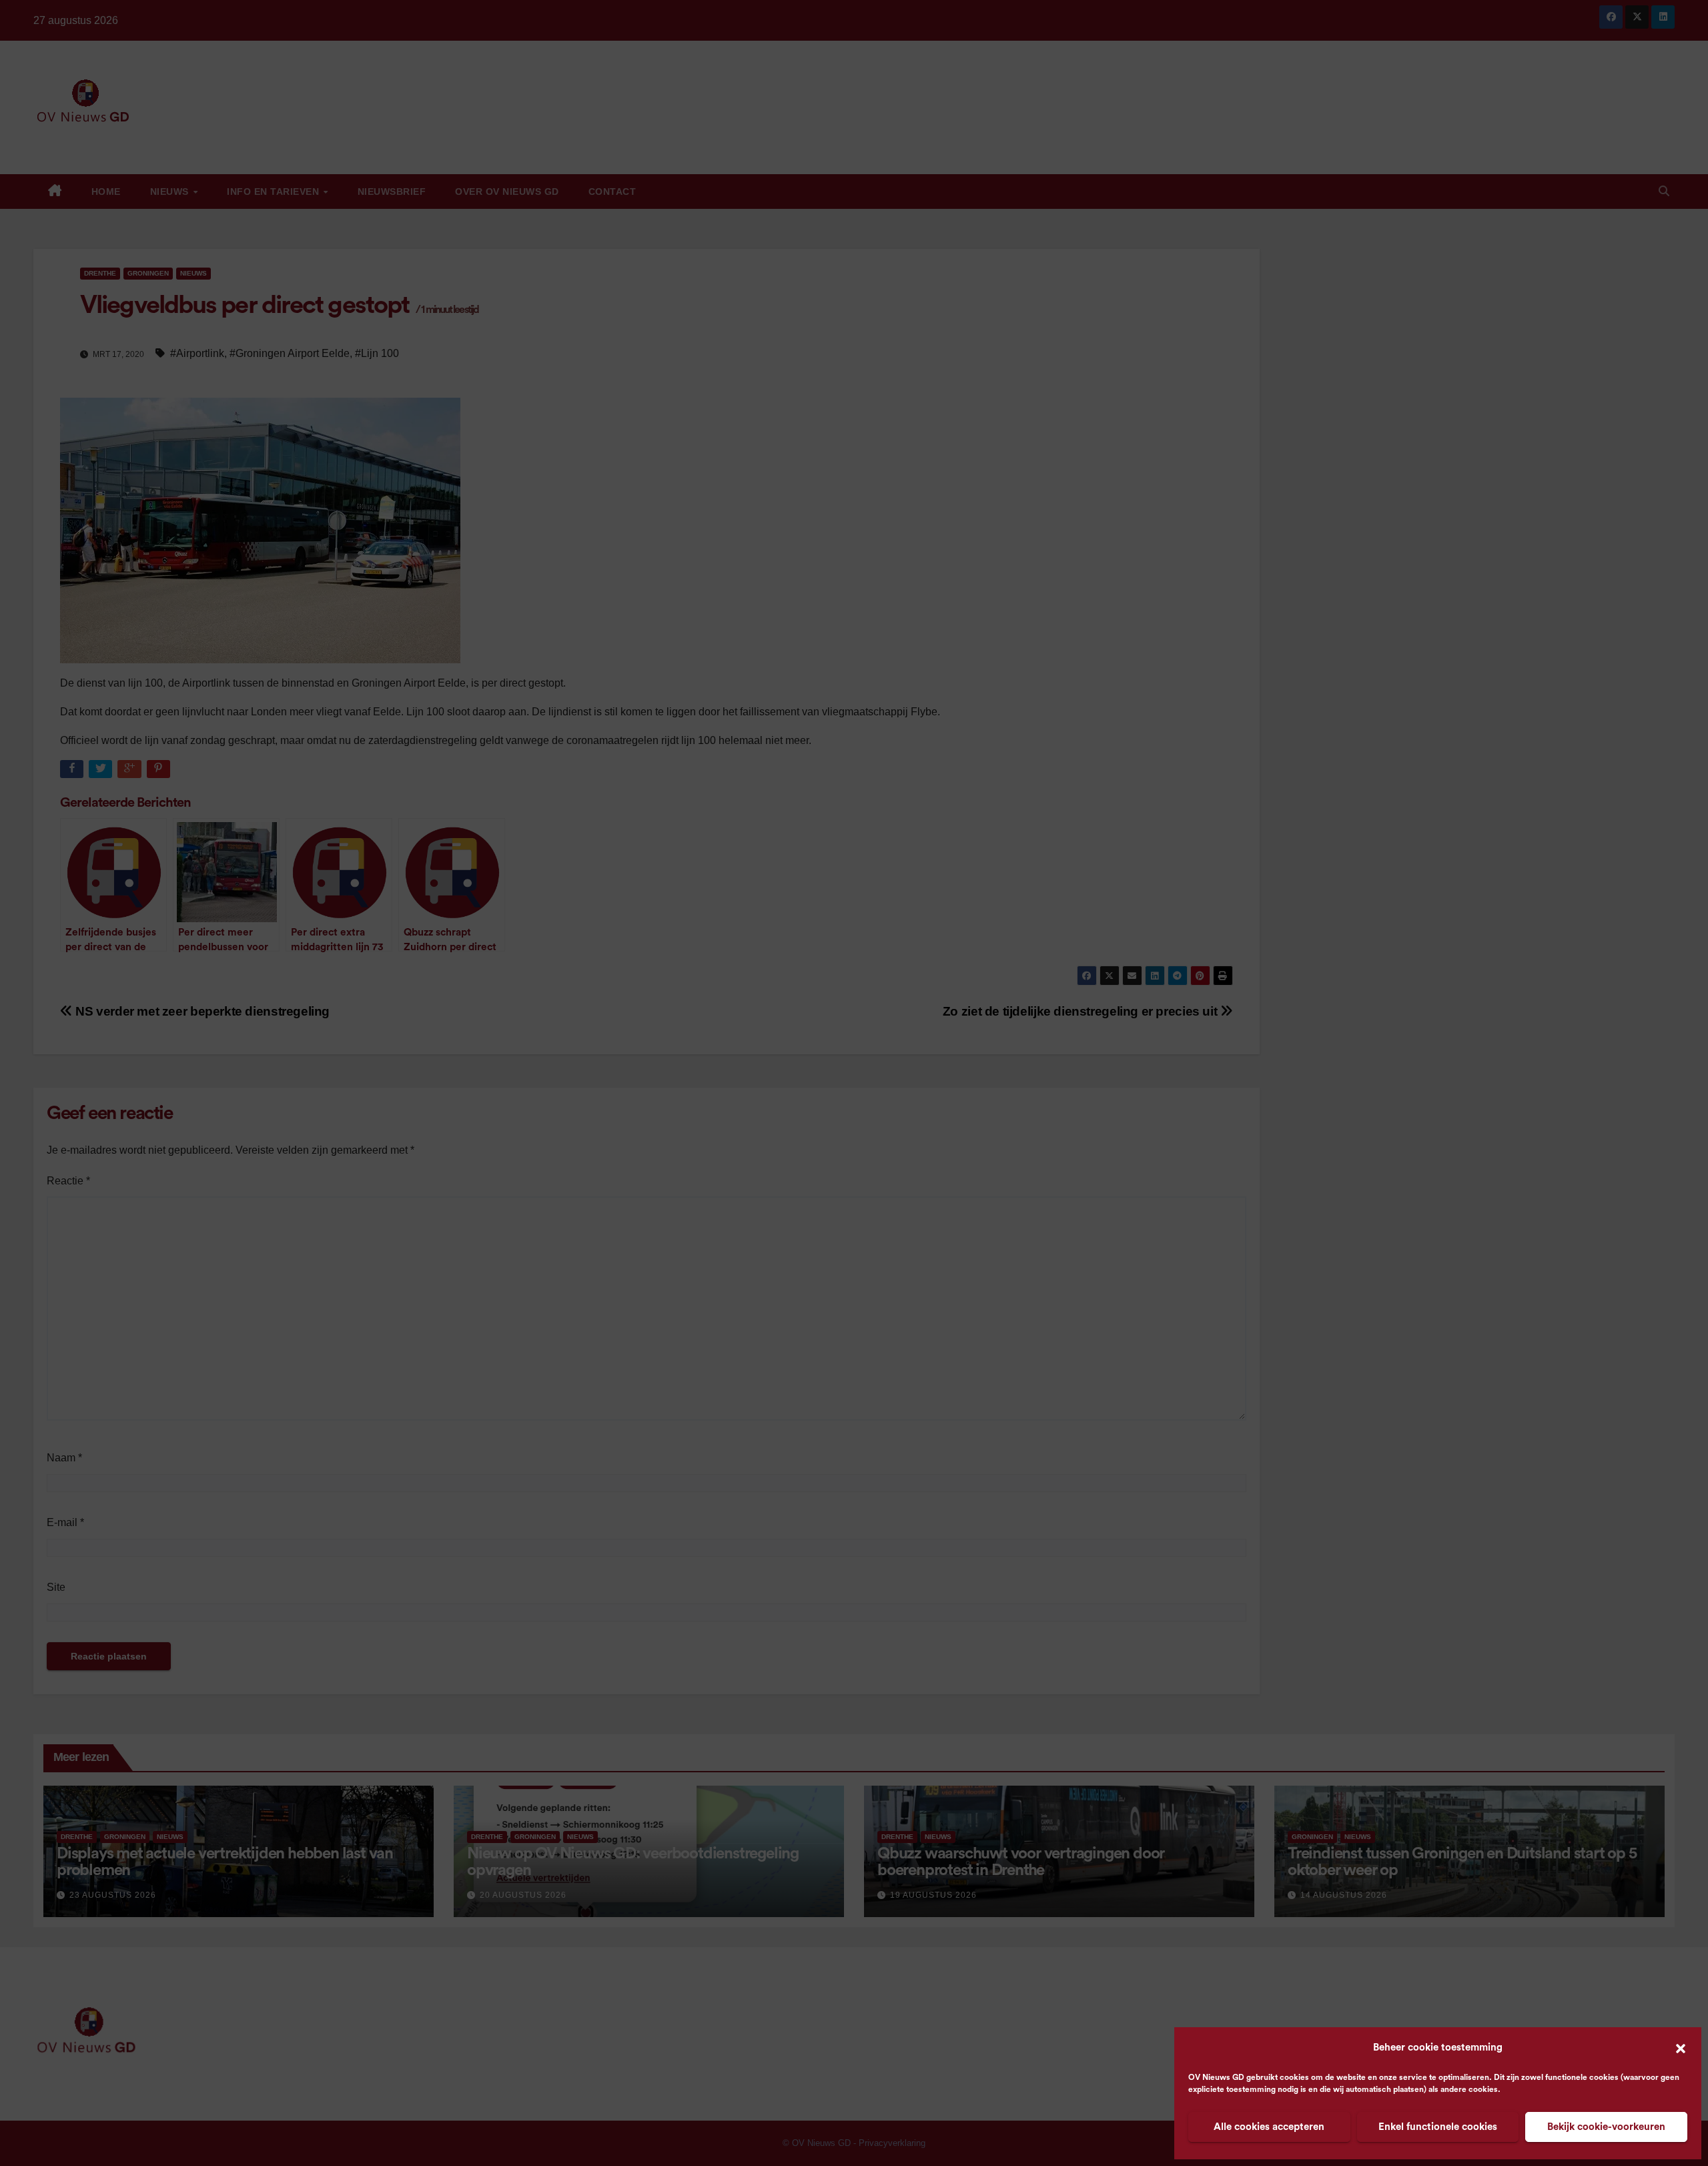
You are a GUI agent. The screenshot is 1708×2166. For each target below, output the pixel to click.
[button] (1681, 2048)
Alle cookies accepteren (1269, 2127)
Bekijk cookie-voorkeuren (1606, 2127)
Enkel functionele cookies (1438, 2127)
